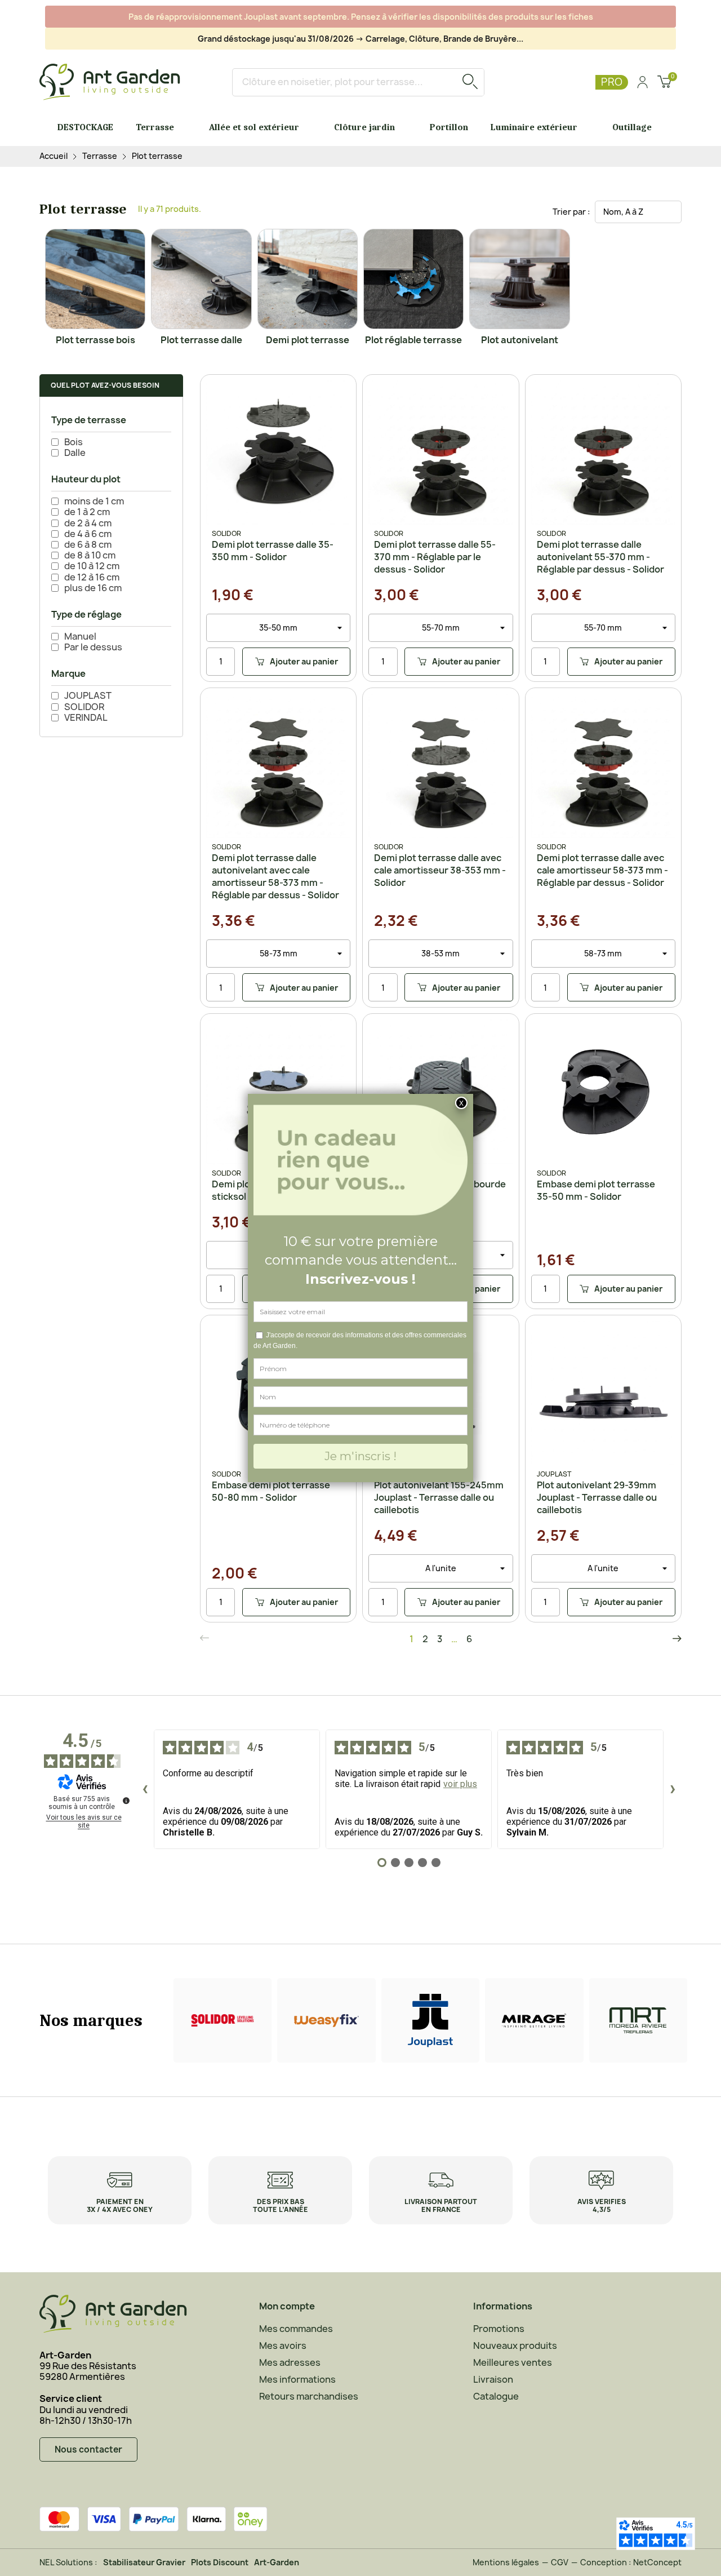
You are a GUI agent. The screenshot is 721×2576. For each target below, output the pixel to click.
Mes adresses (290, 2362)
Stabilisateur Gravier (144, 2562)
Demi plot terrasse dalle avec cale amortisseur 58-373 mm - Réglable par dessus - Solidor (602, 870)
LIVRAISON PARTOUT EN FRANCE (441, 2205)
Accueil (54, 156)
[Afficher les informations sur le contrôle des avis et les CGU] (126, 1801)
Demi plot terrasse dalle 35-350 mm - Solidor (273, 551)
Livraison (493, 2379)
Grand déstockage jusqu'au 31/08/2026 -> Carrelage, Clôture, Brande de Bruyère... (360, 39)
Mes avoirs (283, 2346)
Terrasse (155, 127)
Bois (74, 442)
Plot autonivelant (520, 340)
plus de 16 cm (93, 588)
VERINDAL (86, 718)
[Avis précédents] (145, 1789)
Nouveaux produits (515, 2346)
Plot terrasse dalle (201, 340)
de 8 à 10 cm (90, 555)
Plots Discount (220, 2562)
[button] (111, 385)
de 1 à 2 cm (87, 512)
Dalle (75, 453)
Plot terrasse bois (95, 340)
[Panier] (664, 83)
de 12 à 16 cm (92, 577)
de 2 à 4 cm (88, 523)
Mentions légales (506, 2562)
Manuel (80, 637)
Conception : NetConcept (631, 2562)
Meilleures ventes (513, 2362)
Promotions (499, 2329)
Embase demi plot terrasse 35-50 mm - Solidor (596, 1190)
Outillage (632, 127)
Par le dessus (93, 647)
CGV (560, 2562)
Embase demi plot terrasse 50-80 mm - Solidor (271, 1491)
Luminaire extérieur (534, 127)
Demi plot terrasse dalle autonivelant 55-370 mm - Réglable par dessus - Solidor (600, 557)
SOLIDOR (84, 707)
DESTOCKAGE (85, 127)
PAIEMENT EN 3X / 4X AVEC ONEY (120, 2205)
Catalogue (496, 2396)
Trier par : (571, 212)
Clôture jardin (364, 127)
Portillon (449, 127)
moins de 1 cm (94, 501)
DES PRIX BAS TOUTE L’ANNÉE (281, 2205)
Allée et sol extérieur (254, 127)
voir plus (460, 1784)
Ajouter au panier (290, 664)
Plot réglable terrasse (413, 340)
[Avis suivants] (673, 1789)
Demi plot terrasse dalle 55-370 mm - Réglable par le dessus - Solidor (435, 557)
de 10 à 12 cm (92, 566)
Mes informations (297, 2379)
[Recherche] (470, 82)
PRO (612, 82)
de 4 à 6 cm (88, 534)
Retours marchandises (309, 2396)
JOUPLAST (88, 696)
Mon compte (287, 2306)
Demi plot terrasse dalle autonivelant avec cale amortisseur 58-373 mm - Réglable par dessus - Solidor (275, 876)
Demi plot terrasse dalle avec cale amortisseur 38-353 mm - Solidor (440, 870)
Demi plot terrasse (308, 340)
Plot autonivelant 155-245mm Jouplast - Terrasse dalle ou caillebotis (439, 1497)
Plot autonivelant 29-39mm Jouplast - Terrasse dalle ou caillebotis (597, 1497)
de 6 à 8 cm (88, 545)
